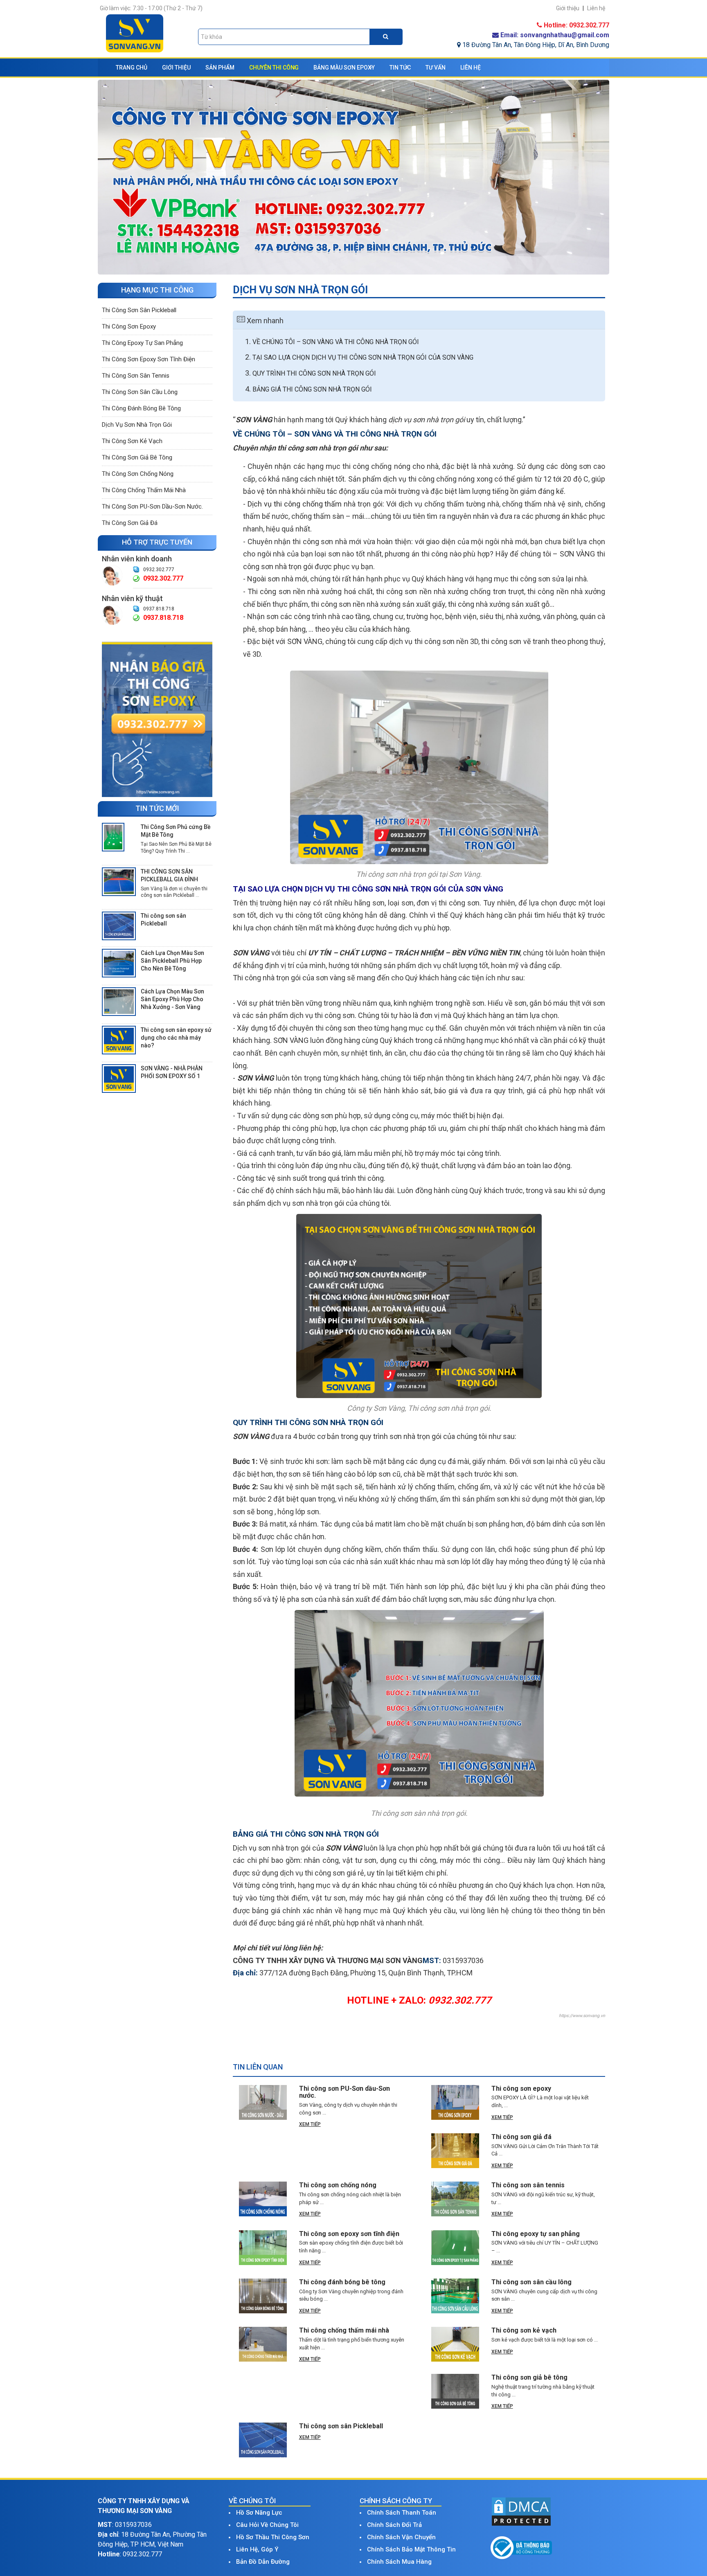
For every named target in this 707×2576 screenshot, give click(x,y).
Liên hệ (471, 68)
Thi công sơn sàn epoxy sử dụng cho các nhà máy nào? (176, 1038)
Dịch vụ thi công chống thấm (295, 504)
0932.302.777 (159, 570)
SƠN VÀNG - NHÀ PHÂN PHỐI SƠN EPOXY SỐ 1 (172, 1072)
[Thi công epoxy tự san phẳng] (455, 2248)
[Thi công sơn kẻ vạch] (455, 2344)
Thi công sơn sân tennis (136, 376)
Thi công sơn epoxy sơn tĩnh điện (149, 359)
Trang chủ (132, 68)
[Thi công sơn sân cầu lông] (455, 2296)
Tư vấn (436, 68)
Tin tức (400, 68)
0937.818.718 (159, 609)
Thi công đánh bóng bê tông (141, 408)
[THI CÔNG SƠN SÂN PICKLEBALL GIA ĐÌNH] (119, 881)
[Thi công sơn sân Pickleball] (119, 925)
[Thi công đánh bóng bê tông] (263, 2296)
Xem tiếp (310, 2124)
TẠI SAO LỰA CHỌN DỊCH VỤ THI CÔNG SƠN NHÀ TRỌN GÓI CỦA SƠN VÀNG (363, 357)
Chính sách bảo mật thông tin (411, 2549)
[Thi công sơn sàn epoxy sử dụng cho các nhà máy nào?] (119, 1040)
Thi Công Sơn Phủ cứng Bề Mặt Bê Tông (176, 831)
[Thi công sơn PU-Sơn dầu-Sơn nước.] (263, 2102)
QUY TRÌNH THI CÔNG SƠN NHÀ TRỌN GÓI (314, 373)
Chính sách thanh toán (402, 2513)
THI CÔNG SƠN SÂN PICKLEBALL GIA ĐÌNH (169, 875)
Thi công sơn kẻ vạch (132, 441)
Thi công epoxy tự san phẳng (142, 343)
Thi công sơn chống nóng (138, 474)
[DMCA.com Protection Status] (521, 2511)
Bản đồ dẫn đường (263, 2562)
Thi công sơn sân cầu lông (140, 392)
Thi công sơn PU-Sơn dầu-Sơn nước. (152, 507)
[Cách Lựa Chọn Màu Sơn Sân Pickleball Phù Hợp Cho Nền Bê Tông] (119, 963)
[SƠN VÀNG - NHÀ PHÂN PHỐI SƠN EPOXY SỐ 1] (119, 1078)
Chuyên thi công (274, 68)
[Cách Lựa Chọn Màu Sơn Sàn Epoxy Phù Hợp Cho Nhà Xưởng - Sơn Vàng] (119, 1001)
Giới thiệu (176, 68)
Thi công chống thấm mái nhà (144, 490)
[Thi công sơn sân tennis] (455, 2199)
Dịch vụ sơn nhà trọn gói (137, 425)
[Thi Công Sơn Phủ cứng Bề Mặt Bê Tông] (113, 837)
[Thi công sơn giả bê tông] (455, 2391)
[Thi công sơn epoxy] (157, 719)
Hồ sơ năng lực (259, 2513)
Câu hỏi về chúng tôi (267, 2525)
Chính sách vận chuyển (401, 2537)
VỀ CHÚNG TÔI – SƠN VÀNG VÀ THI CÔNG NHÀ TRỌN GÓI (336, 342)
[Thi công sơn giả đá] (455, 2151)
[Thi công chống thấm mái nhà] (263, 2344)
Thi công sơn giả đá (130, 523)
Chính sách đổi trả (394, 2525)
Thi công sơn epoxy (129, 327)
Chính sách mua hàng (399, 2562)
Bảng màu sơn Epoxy (344, 68)
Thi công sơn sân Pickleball (139, 310)
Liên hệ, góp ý (257, 2549)
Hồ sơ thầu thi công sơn (273, 2537)
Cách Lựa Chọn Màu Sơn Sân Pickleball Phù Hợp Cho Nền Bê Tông (172, 961)
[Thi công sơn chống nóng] (263, 2199)
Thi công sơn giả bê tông (137, 457)
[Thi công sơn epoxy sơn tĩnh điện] (263, 2248)
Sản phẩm (220, 68)
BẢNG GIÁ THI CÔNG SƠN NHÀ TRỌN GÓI (312, 389)
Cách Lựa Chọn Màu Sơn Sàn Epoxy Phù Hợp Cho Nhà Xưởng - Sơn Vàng (172, 999)
